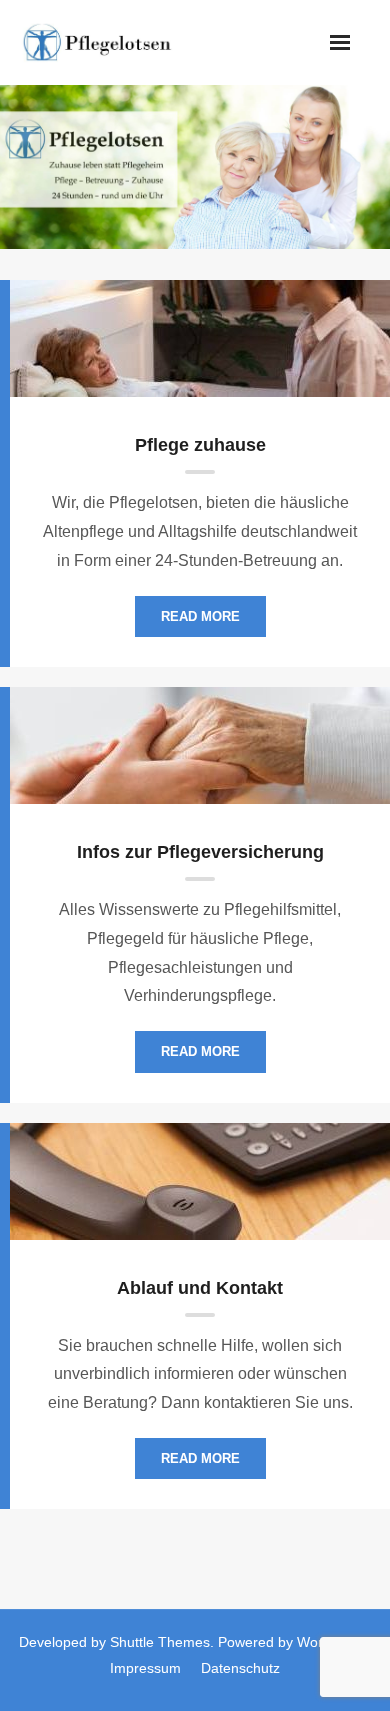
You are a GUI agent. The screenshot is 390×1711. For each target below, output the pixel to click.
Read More (200, 616)
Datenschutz (240, 1668)
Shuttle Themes (160, 1642)
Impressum (145, 1668)
